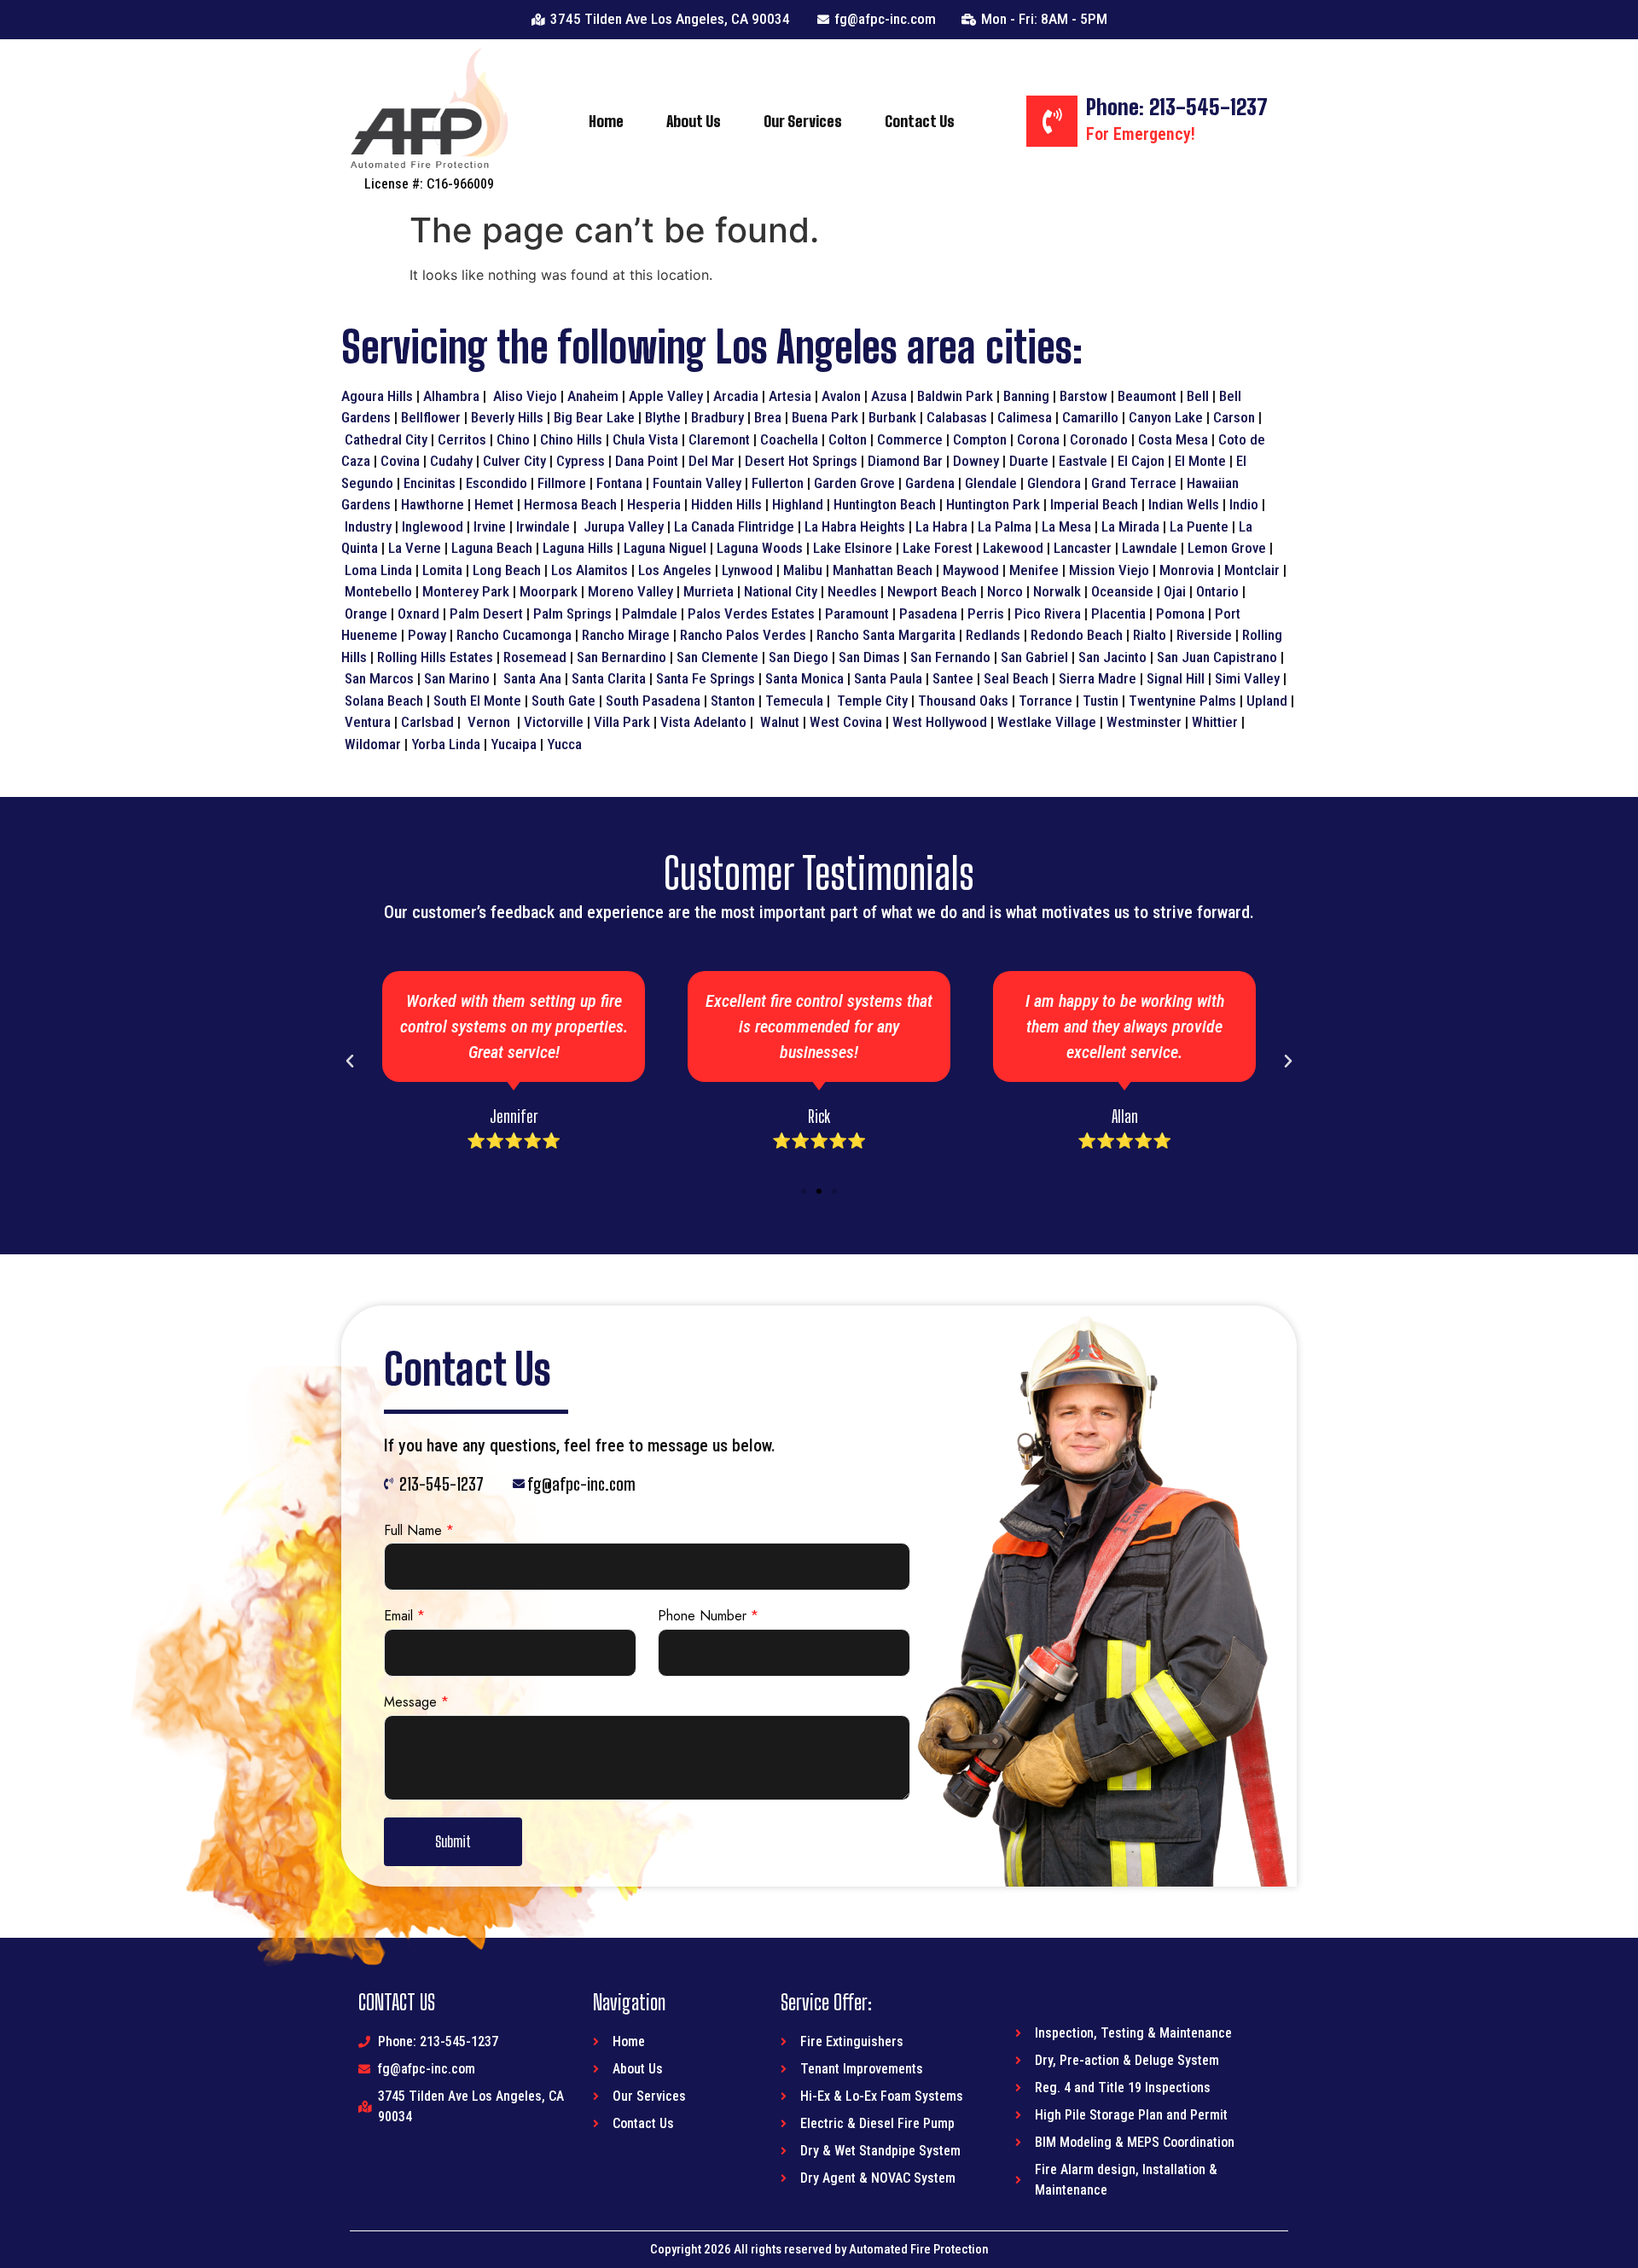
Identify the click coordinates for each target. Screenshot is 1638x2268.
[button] (804, 1191)
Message (416, 1703)
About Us (694, 121)
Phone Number (708, 1617)
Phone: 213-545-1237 (1177, 107)
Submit (453, 1841)
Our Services (803, 121)
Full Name (419, 1531)
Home (606, 121)
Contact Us (920, 121)
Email (404, 1617)
